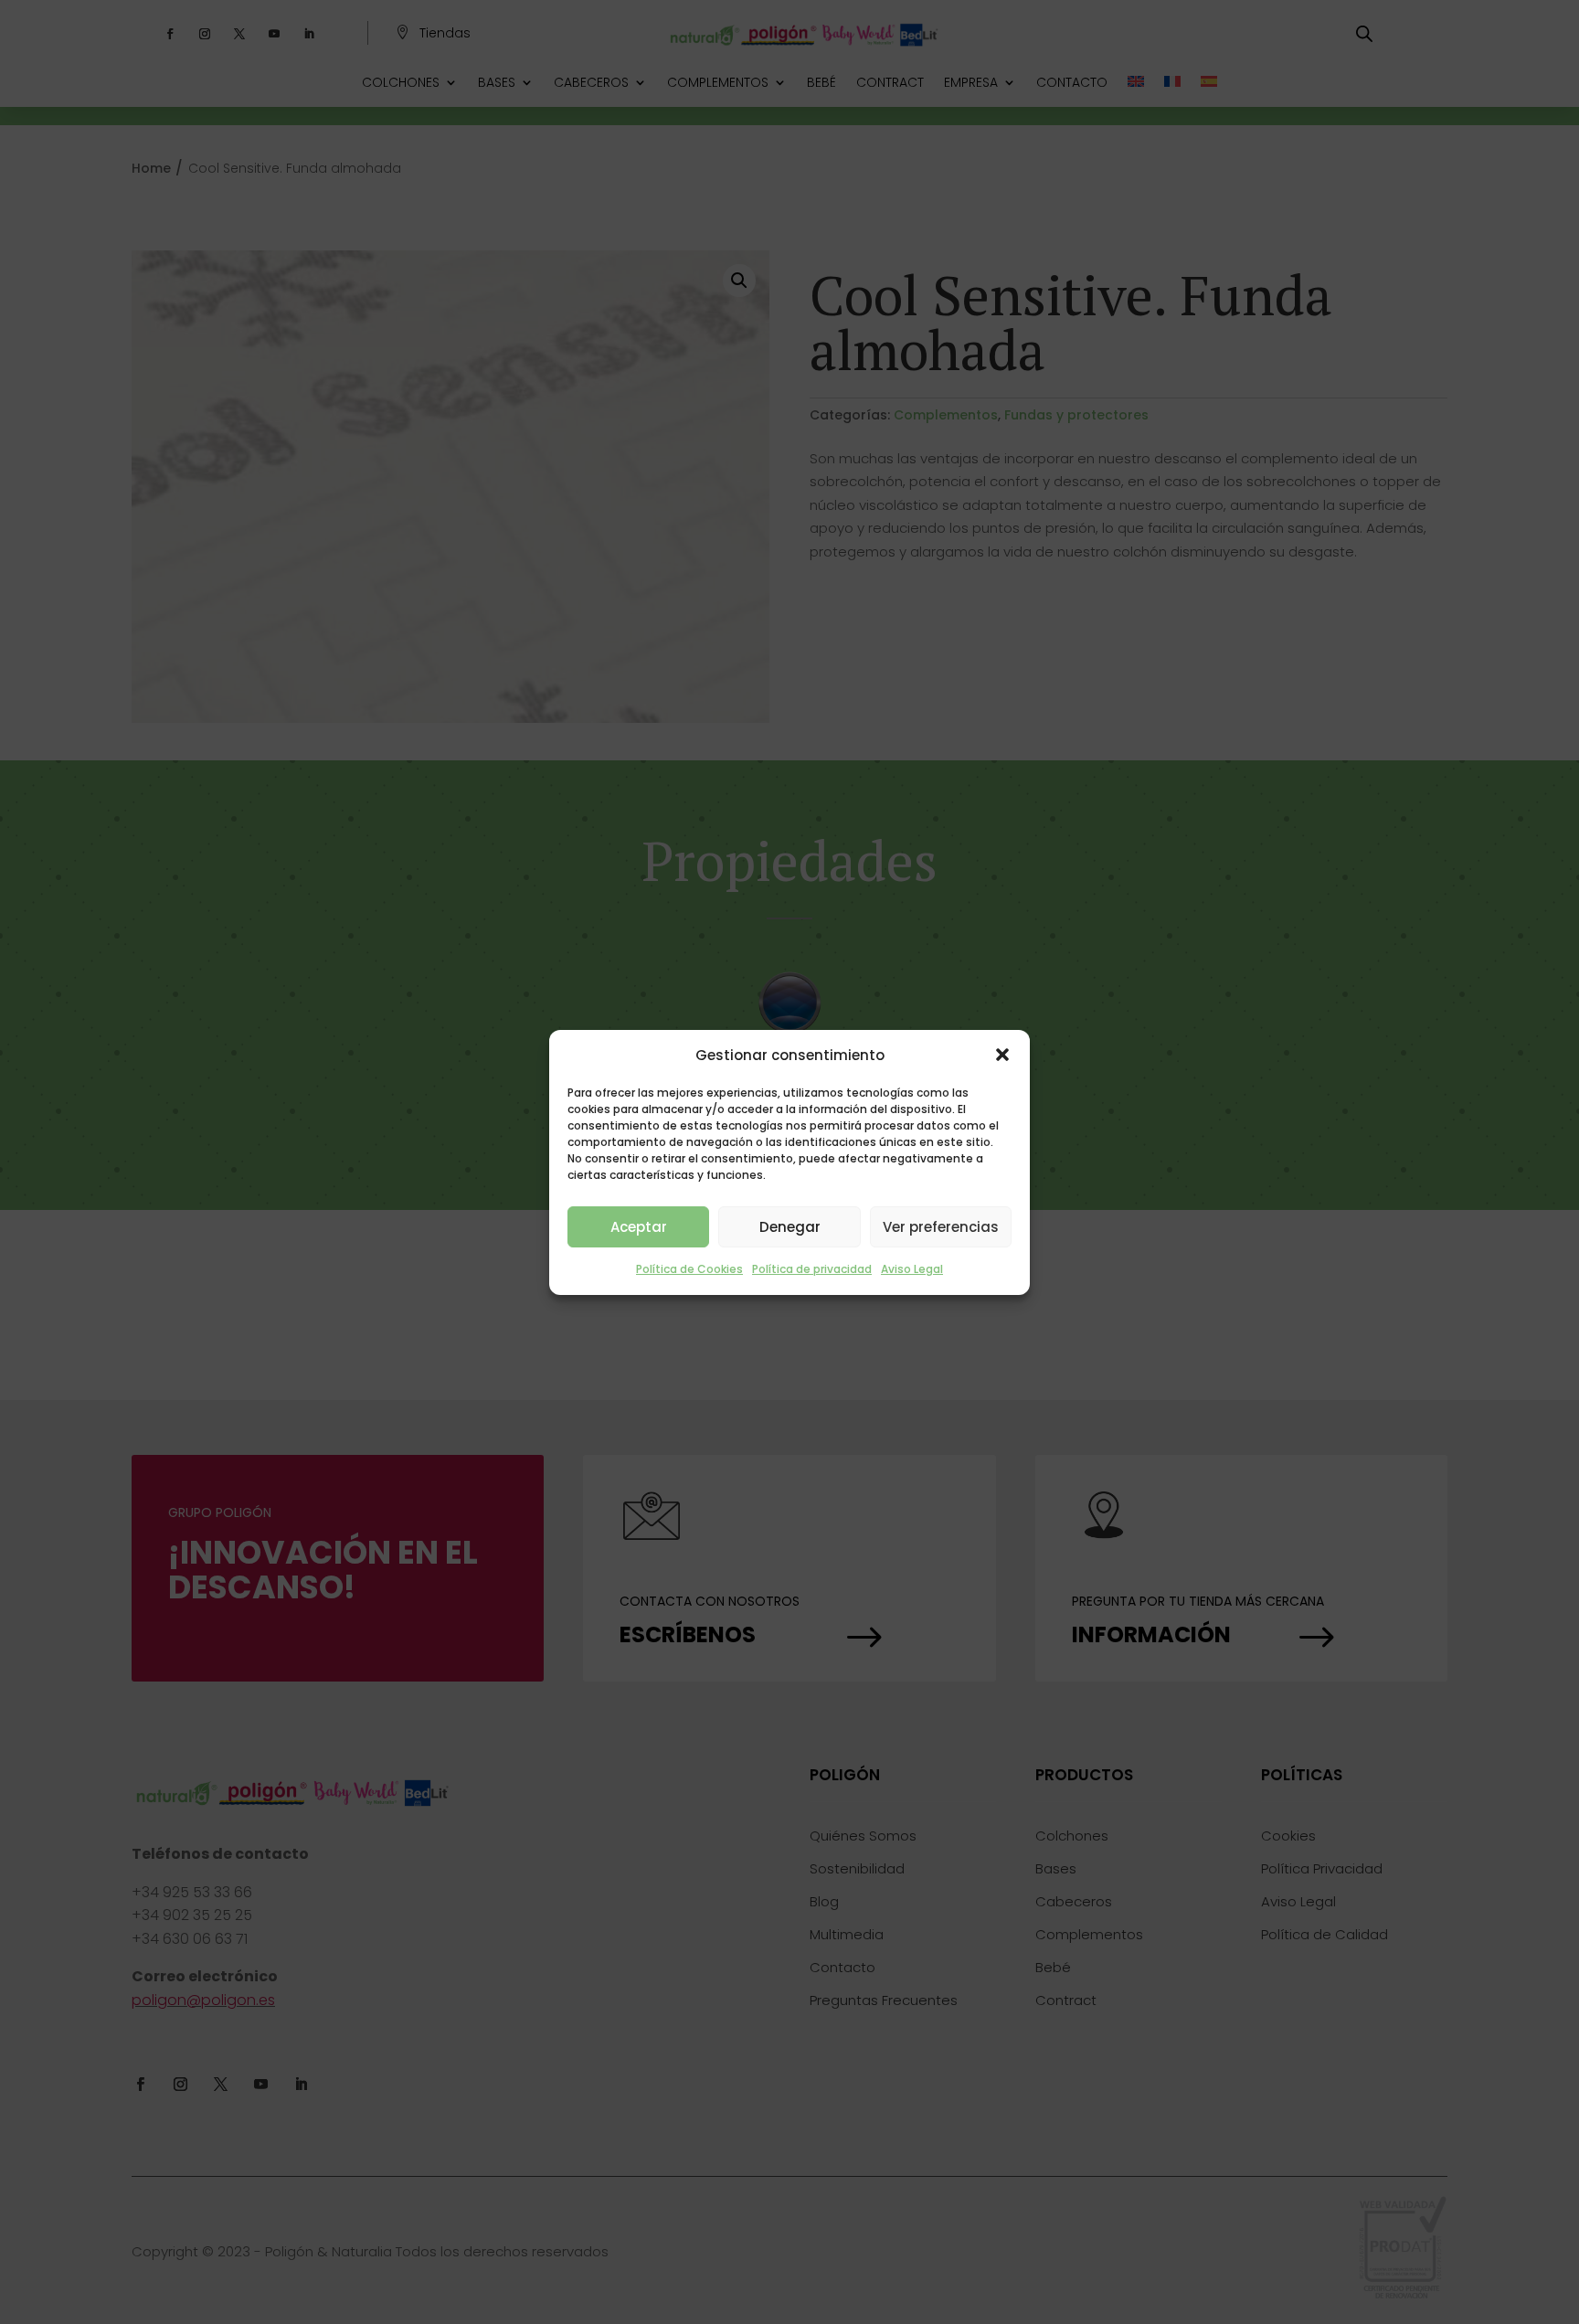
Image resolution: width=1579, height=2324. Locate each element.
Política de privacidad (812, 1269)
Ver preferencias (941, 1227)
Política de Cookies (689, 1269)
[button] (1002, 1055)
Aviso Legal (912, 1269)
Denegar (790, 1227)
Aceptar (639, 1227)
